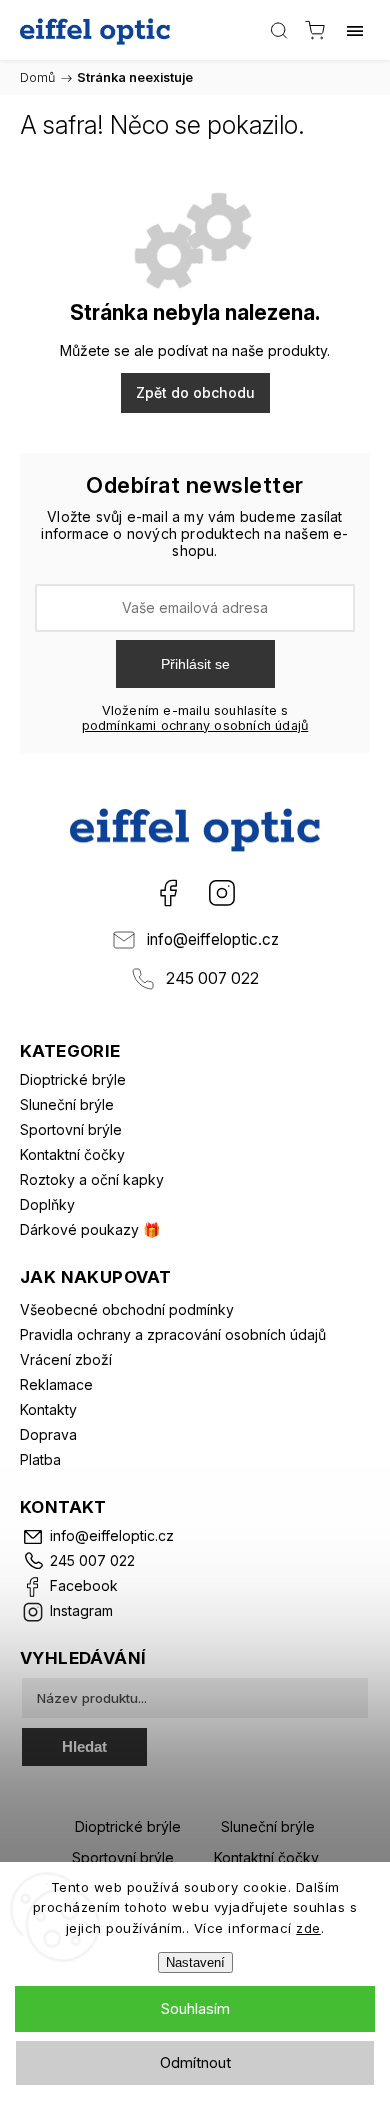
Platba (40, 1459)
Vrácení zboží (66, 1359)
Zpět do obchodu (195, 392)
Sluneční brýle (67, 1104)
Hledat (84, 1746)
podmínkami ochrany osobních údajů (195, 725)
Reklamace (56, 1384)
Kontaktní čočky (72, 1154)
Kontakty (48, 1409)
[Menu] (355, 30)
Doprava (48, 1434)
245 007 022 (212, 978)
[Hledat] (279, 30)
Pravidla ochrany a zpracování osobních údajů (173, 1334)
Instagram (222, 893)
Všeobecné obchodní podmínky (127, 1309)
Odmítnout (195, 2062)
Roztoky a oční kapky (92, 1179)
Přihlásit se (195, 664)
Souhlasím (195, 2008)
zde (308, 1928)
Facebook (168, 893)
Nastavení (195, 1962)
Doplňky (47, 1204)
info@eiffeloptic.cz (213, 939)
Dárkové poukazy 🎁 (90, 1229)
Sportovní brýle (71, 1129)
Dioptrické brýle (73, 1079)
